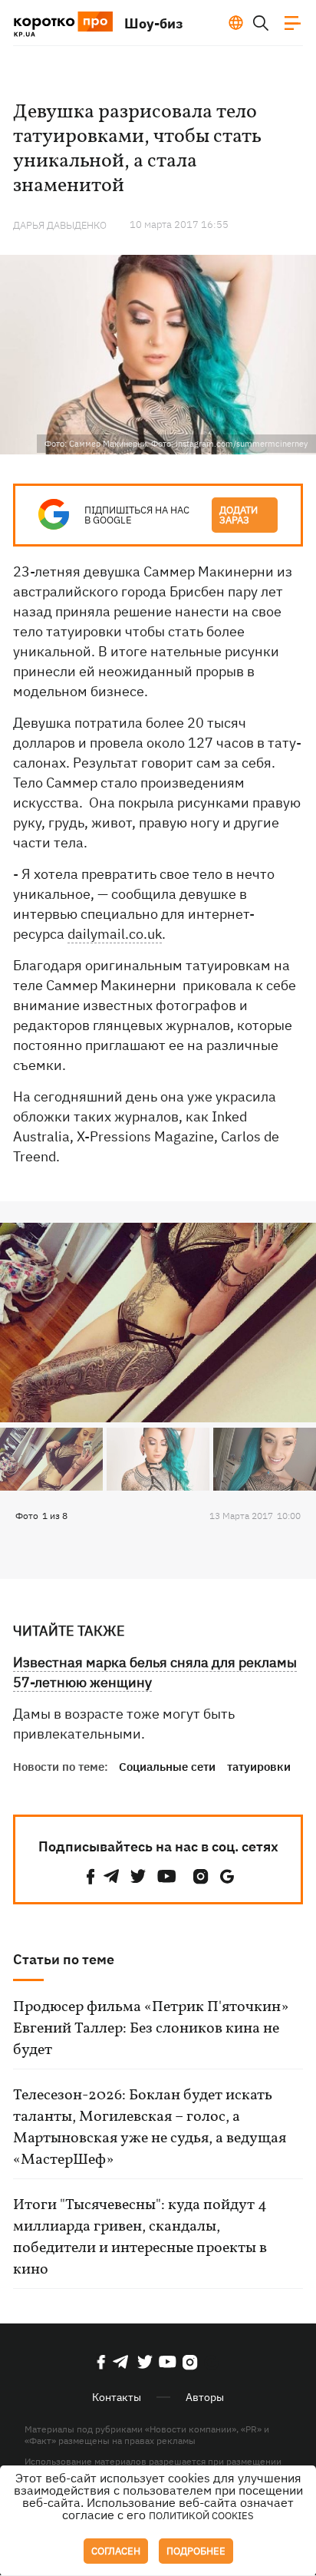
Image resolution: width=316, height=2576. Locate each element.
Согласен (116, 2551)
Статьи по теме (64, 1959)
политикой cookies (201, 2516)
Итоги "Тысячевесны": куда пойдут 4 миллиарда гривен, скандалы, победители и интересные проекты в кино (140, 2237)
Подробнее (196, 2551)
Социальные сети (167, 1767)
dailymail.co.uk (115, 934)
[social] (91, 1876)
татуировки (259, 1767)
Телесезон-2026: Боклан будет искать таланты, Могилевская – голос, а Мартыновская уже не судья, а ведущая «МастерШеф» (150, 2128)
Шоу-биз (154, 23)
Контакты (117, 2397)
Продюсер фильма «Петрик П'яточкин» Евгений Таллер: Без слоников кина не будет (151, 2029)
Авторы (205, 2397)
